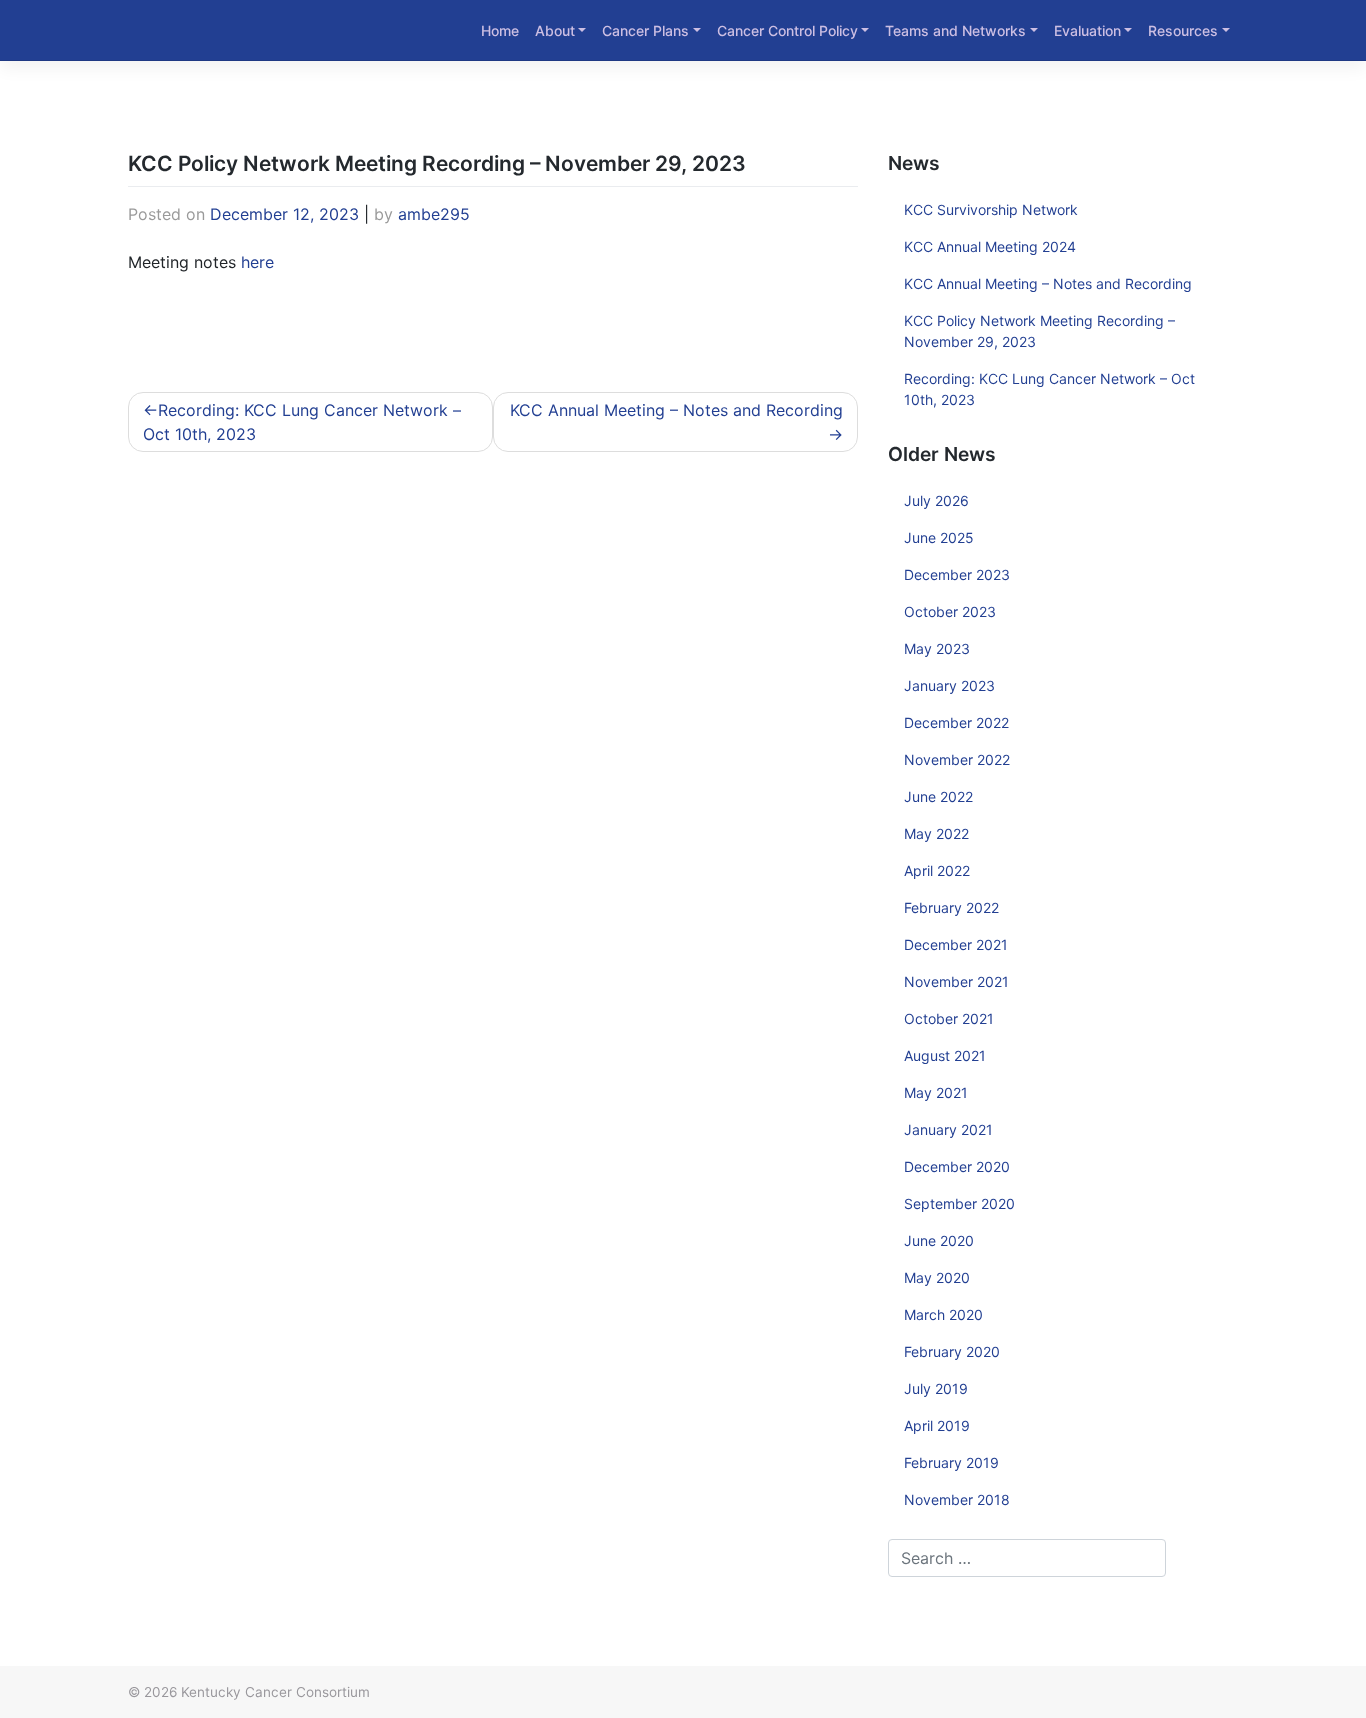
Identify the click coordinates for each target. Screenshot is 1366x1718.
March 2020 (943, 1314)
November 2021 (956, 981)
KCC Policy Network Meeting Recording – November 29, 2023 (1039, 331)
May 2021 (936, 1092)
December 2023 (957, 574)
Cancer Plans (645, 30)
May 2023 (937, 648)
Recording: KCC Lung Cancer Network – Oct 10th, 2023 (302, 422)
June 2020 (939, 1240)
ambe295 (434, 214)
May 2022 (936, 833)
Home (500, 30)
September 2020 (959, 1203)
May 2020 (937, 1277)
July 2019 (936, 1388)
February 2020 (952, 1351)
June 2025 (939, 537)
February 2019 (951, 1462)
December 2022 (956, 722)
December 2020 (957, 1166)
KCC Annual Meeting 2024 (990, 246)
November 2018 (957, 1499)
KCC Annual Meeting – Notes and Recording (676, 410)
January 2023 (949, 685)
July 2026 (936, 500)
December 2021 (956, 944)
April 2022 (937, 870)
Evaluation (1087, 30)
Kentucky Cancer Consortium (275, 1692)
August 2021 (945, 1055)
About (555, 30)
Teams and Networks (955, 30)
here (257, 262)
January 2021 (948, 1129)
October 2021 (949, 1018)
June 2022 (938, 796)
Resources (1183, 30)
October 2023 (950, 611)
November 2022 (957, 759)
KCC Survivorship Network (991, 209)
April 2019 (937, 1425)
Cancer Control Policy (787, 30)
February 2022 (951, 907)
